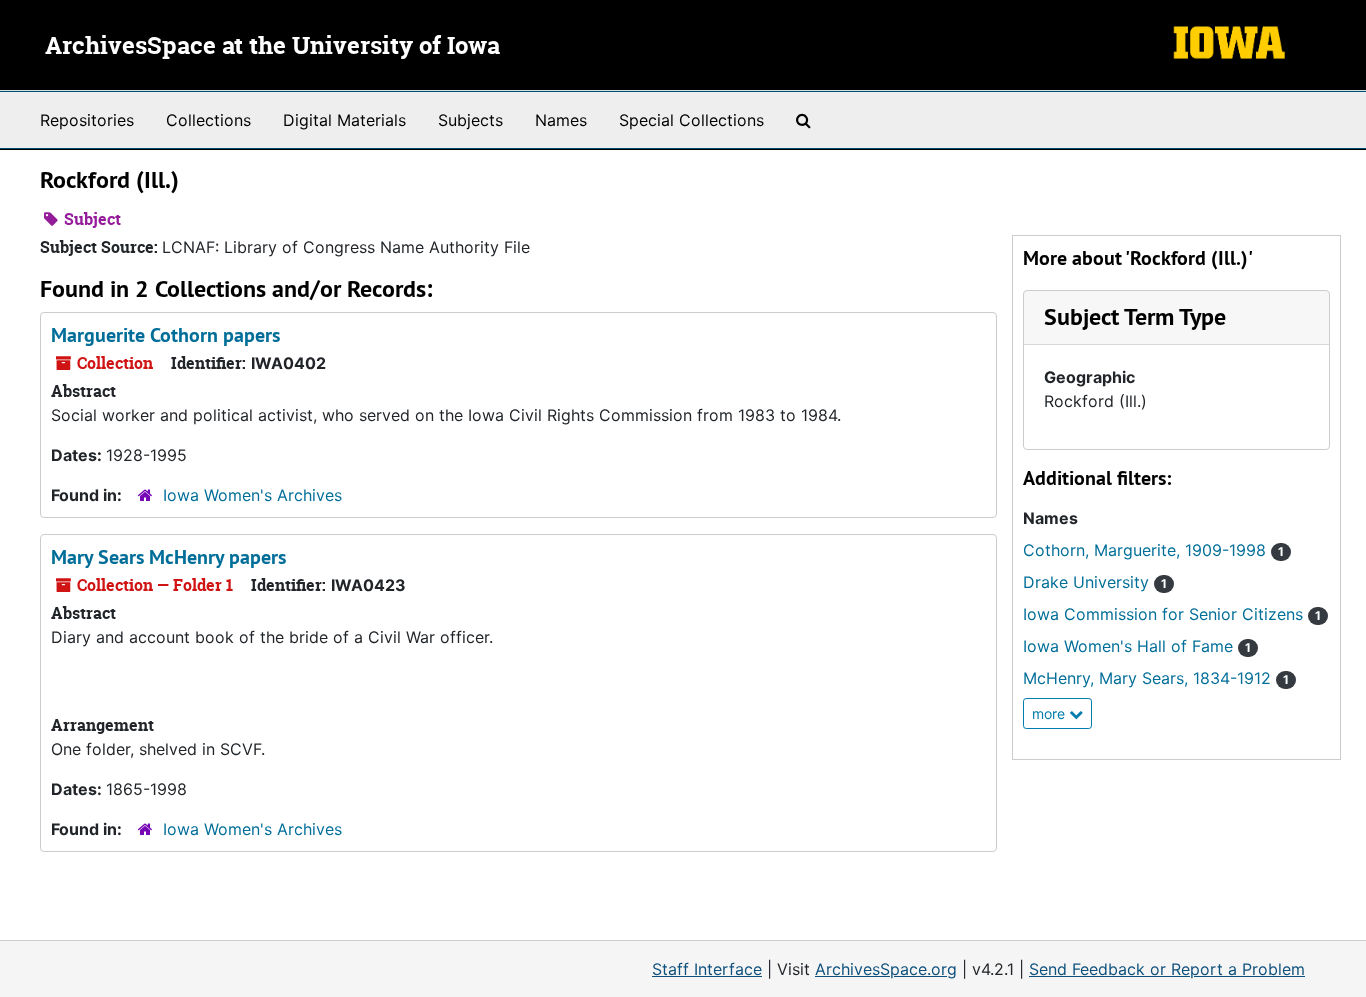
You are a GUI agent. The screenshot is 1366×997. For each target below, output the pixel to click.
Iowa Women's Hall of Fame (1137, 646)
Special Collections (691, 120)
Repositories (87, 120)
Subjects (470, 120)
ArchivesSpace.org (886, 969)
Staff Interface (707, 969)
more (1050, 713)
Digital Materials (344, 120)
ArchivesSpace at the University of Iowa (272, 47)
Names (561, 120)
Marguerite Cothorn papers (165, 335)
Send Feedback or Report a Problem (1167, 969)
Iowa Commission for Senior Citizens (1172, 614)
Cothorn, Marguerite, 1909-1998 (1153, 550)
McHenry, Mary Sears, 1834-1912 (1156, 678)
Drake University (1095, 582)
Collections (208, 120)
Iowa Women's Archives (252, 495)
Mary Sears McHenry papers (168, 557)
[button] (1135, 316)
